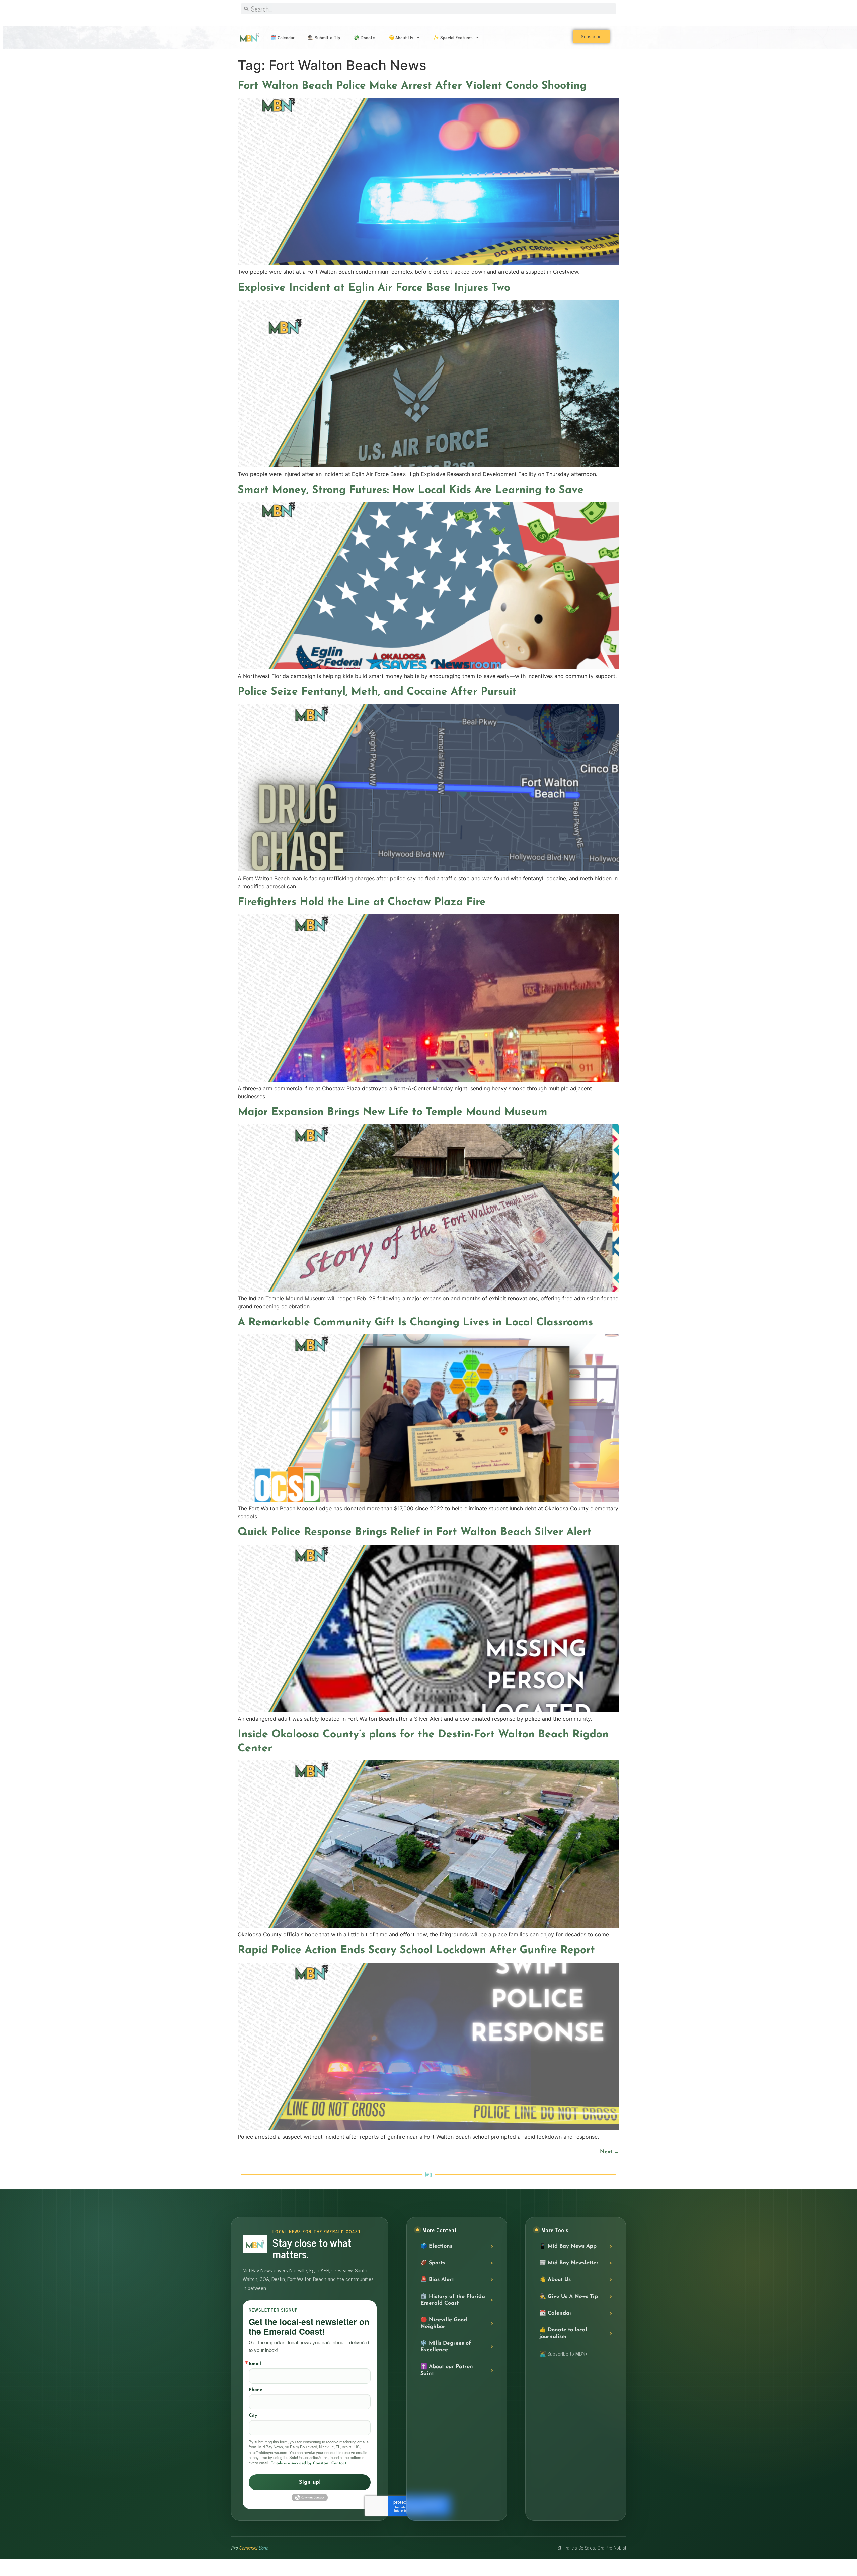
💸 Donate (364, 37)
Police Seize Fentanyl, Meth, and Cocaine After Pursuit (377, 692)
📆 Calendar (556, 2313)
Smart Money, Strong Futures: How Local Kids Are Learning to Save (411, 490)
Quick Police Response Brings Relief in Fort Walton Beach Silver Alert (415, 1532)
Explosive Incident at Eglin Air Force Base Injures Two (374, 288)
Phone (255, 2390)
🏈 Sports (433, 2263)
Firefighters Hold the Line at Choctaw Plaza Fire (362, 902)
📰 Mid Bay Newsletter (569, 2263)
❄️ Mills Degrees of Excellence (446, 2347)
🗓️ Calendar (282, 37)
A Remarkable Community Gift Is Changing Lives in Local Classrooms (415, 1323)
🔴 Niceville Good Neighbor (444, 2323)
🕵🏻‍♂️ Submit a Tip (324, 37)
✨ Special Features (453, 37)
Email (255, 2364)
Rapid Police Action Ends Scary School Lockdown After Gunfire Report (416, 1950)
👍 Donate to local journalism (563, 2333)
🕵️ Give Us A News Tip (569, 2297)
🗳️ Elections (436, 2246)
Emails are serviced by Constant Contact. (309, 2463)
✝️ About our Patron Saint (447, 2370)
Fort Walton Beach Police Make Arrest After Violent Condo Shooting (412, 86)
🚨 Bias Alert (437, 2280)
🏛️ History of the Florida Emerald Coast (453, 2300)
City (253, 2416)
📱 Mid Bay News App (568, 2246)
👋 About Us (401, 37)
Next (610, 2152)
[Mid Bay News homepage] (255, 2244)
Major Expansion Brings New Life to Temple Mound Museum (393, 1112)
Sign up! (310, 2482)
